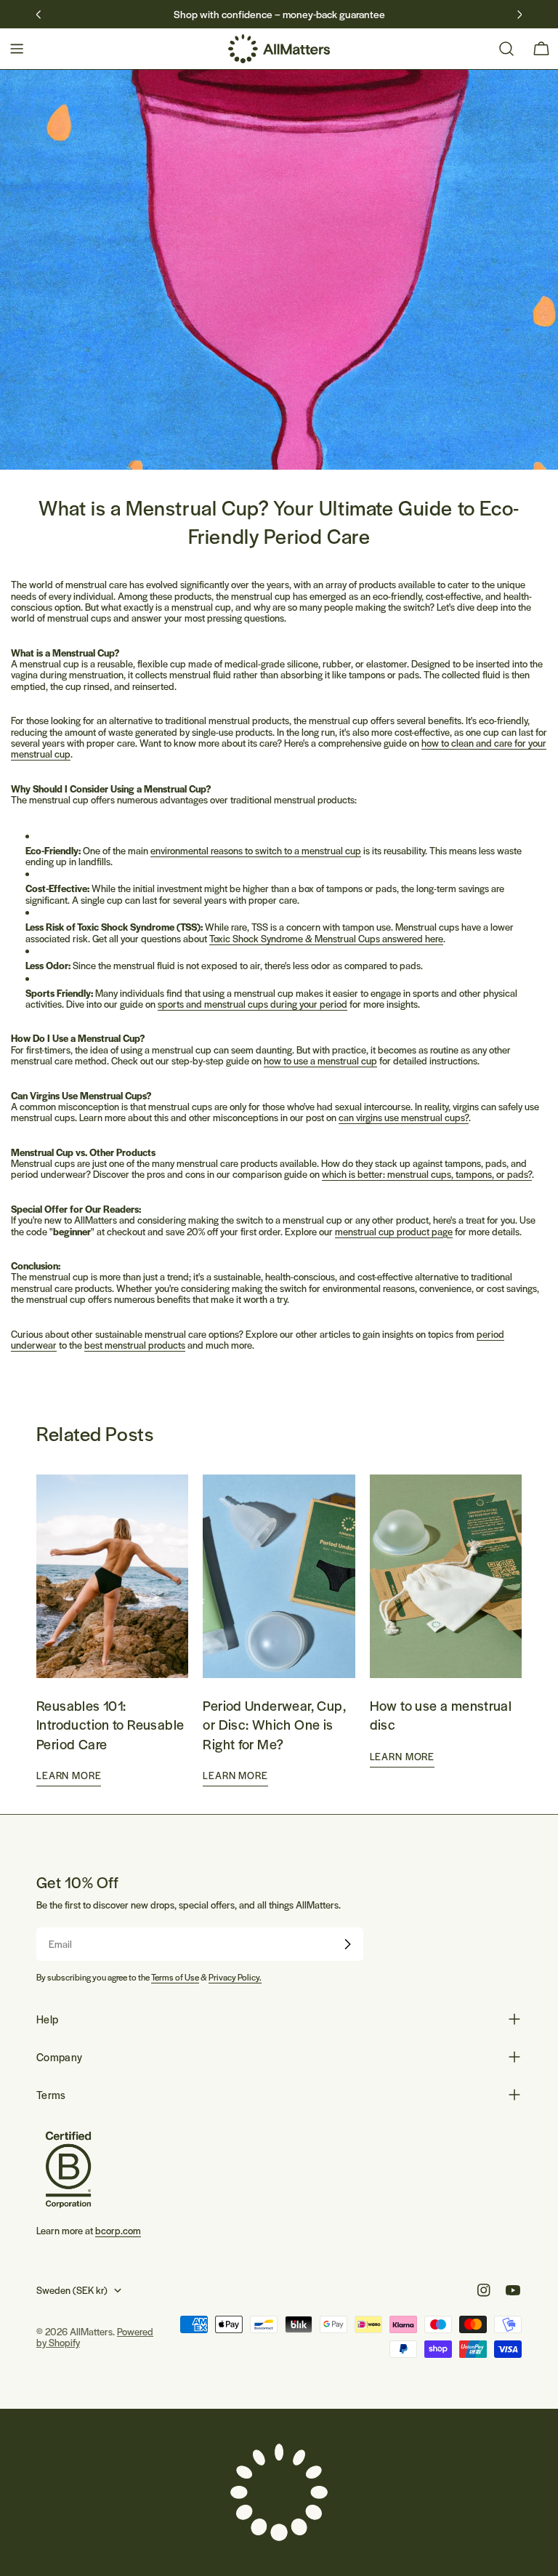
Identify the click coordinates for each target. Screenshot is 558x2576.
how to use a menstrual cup (320, 1060)
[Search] (506, 49)
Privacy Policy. (235, 1977)
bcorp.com (118, 2230)
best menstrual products (135, 1345)
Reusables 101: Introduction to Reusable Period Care (110, 1724)
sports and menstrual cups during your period (252, 1004)
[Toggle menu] (17, 49)
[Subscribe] (347, 1944)
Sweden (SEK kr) (72, 2290)
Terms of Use (175, 1977)
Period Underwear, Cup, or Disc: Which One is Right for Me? (274, 1724)
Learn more (69, 1775)
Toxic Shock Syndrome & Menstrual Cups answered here (326, 938)
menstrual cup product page (394, 1231)
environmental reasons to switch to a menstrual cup (256, 850)
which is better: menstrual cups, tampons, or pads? (427, 1174)
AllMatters (91, 2331)
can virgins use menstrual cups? (404, 1117)
